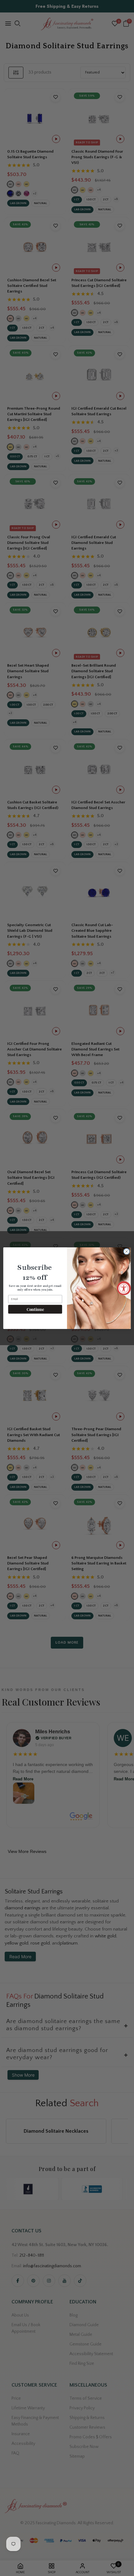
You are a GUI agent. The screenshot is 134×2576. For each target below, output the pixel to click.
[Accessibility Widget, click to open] (124, 1288)
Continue (35, 1309)
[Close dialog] (127, 1251)
